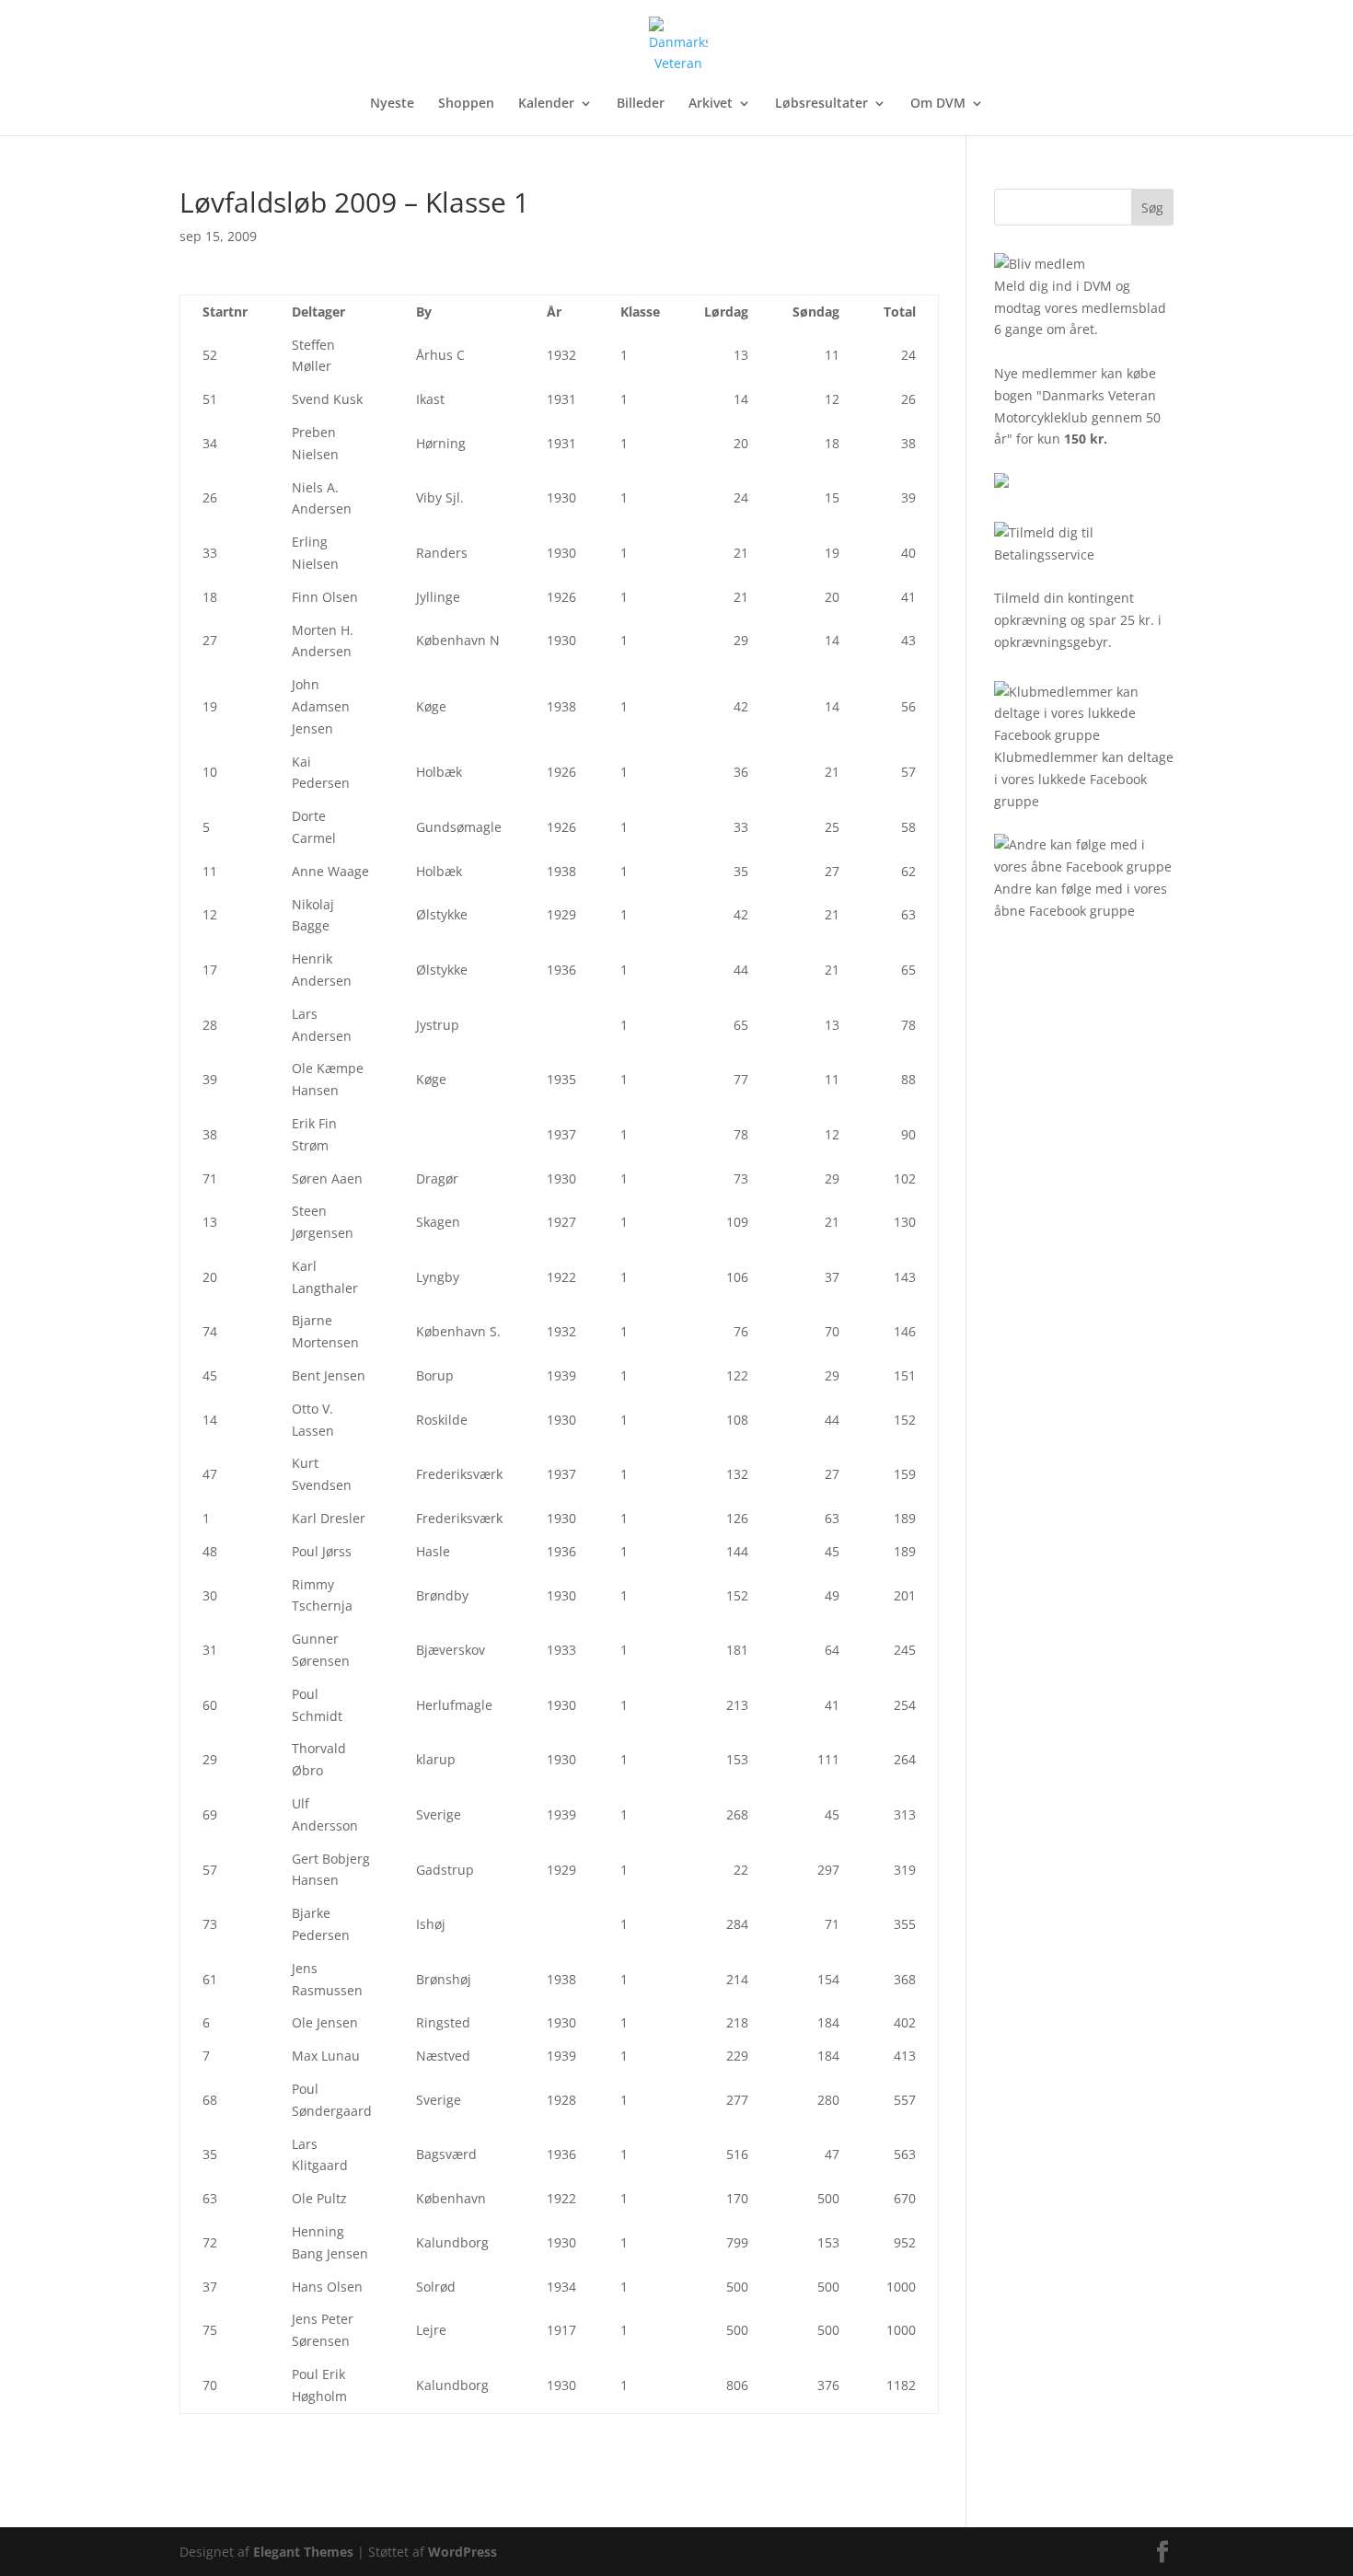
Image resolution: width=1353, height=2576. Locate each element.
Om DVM (938, 104)
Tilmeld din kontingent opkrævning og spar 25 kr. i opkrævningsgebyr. (1078, 620)
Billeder (641, 104)
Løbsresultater (821, 104)
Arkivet (711, 104)
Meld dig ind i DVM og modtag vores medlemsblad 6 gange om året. (1080, 308)
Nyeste (392, 104)
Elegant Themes (303, 2552)
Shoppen (466, 104)
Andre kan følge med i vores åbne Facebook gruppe (1081, 900)
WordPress (463, 2552)
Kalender (546, 104)
